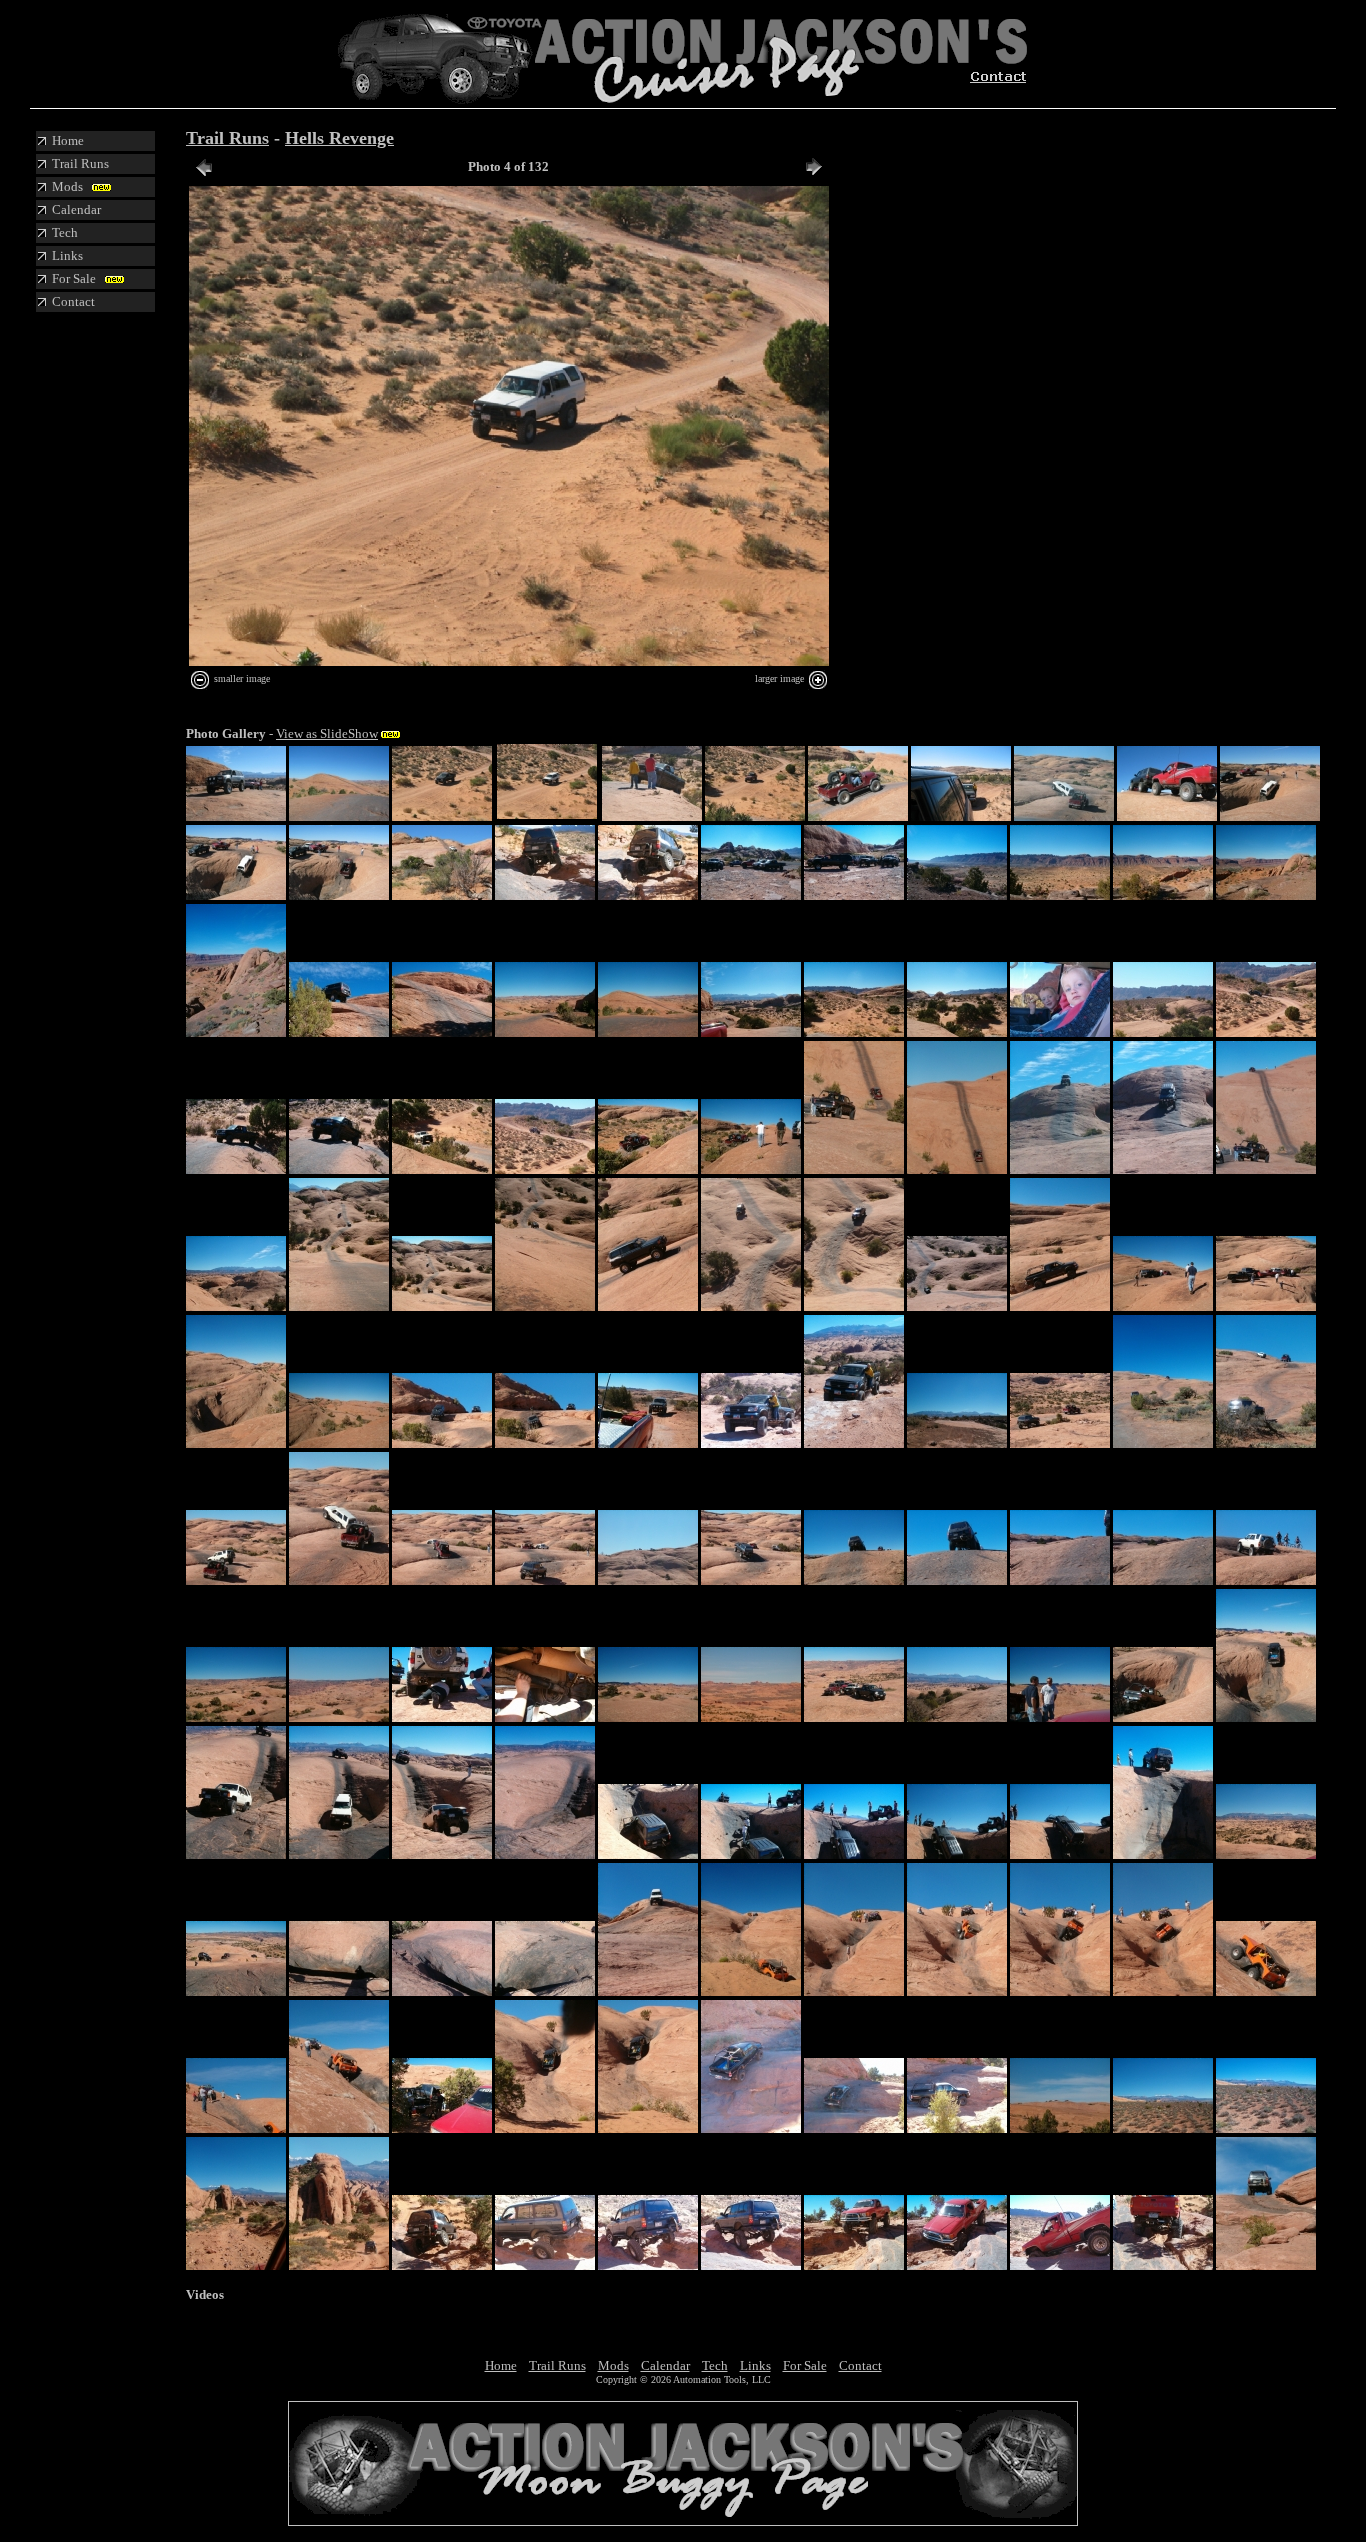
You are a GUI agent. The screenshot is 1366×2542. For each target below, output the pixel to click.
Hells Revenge (339, 138)
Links (755, 2365)
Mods (613, 2365)
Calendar (665, 2365)
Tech (715, 2365)
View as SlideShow (327, 733)
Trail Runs (227, 138)
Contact (860, 2365)
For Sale (805, 2365)
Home (501, 2365)
